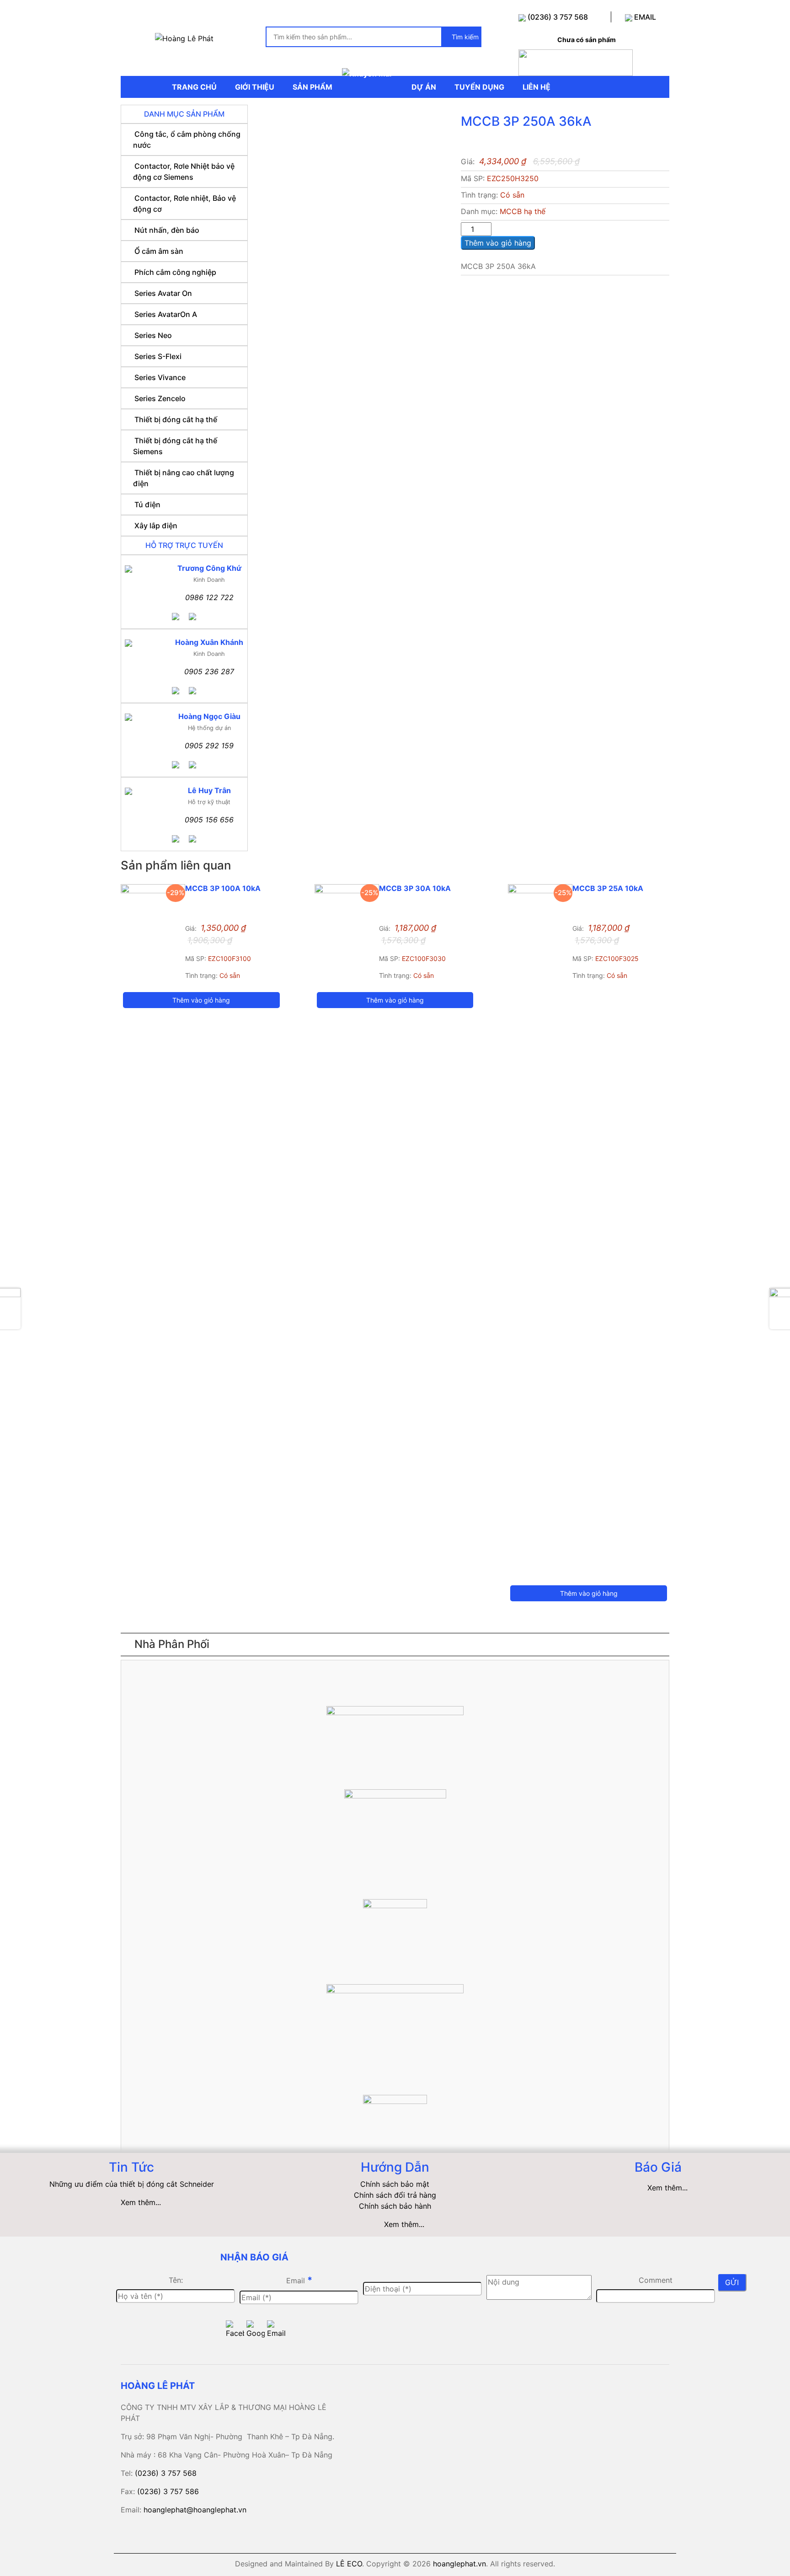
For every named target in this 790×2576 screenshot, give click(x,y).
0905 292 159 (209, 746)
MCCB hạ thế (523, 211)
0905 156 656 (209, 820)
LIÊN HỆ (536, 87)
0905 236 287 (209, 671)
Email (299, 2280)
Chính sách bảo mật (395, 2184)
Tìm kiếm (464, 37)
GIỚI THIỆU (255, 87)
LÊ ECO (349, 2564)
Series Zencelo (160, 398)
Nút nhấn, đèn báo (167, 230)
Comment (656, 2280)
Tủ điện (147, 504)
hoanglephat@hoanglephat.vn (195, 2510)
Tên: (176, 2280)
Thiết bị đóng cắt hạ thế (176, 419)
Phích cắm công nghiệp (175, 272)
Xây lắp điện (156, 526)
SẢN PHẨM (312, 87)
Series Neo (153, 335)
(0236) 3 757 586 (168, 2491)
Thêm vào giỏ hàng (498, 243)
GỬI (732, 2282)
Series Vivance (160, 377)
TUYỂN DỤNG (479, 87)
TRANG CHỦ (194, 87)
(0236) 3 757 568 (557, 17)
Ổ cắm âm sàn (159, 251)
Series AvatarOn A (166, 314)
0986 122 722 (209, 597)
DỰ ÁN (424, 87)
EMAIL (644, 17)
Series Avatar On (163, 293)
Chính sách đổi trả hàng (395, 2195)
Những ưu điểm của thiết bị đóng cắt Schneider (132, 2184)
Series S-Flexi (158, 356)
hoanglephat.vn (459, 2564)
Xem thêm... (141, 2202)
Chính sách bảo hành (395, 2206)
